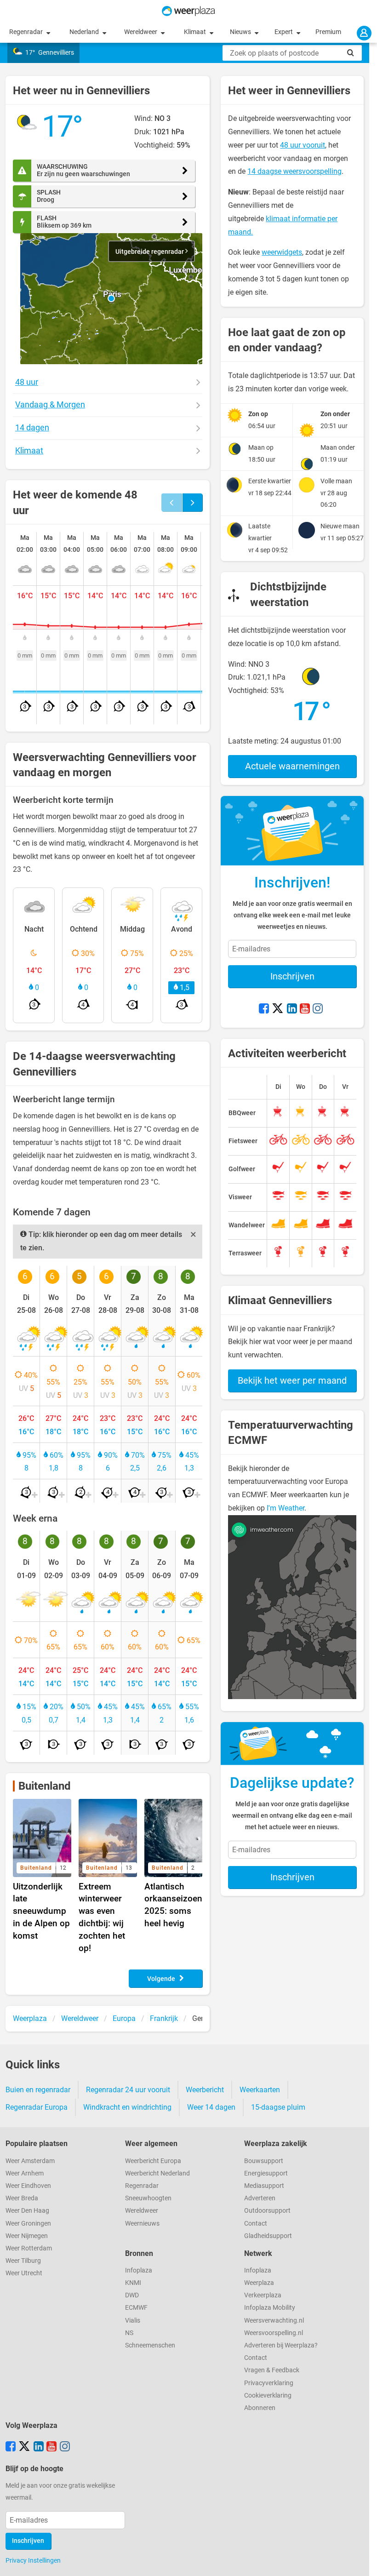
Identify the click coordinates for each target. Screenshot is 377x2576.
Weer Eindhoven (28, 2186)
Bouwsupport (264, 2161)
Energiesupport (266, 2173)
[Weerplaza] (188, 11)
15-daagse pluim (278, 2107)
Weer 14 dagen (211, 2107)
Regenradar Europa (37, 2107)
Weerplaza (259, 2283)
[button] (111, 298)
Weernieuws (142, 2224)
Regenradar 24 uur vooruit (128, 2090)
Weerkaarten (260, 2090)
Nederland (85, 32)
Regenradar (27, 32)
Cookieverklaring (268, 2396)
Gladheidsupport (268, 2236)
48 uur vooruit (303, 145)
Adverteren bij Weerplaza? (281, 2345)
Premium (328, 32)
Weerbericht (205, 2090)
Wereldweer (141, 32)
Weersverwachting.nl (274, 2321)
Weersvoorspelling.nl (274, 2333)
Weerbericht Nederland (157, 2173)
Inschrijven (292, 976)
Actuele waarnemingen (292, 766)
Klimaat (196, 32)
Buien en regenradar (38, 2090)
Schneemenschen (150, 2345)
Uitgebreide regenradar (150, 252)
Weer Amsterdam (30, 2161)
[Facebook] (264, 1009)
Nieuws (241, 32)
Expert (284, 32)
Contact (256, 2224)
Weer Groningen (28, 2224)
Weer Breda (22, 2198)
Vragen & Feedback (272, 2370)
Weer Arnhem (25, 2173)
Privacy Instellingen (33, 2560)
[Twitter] (278, 1009)
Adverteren (260, 2198)
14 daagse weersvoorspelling (294, 171)
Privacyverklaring (269, 2383)
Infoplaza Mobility (270, 2308)
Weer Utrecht (24, 2273)
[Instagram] (318, 1009)
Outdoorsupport (267, 2211)
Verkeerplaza (263, 2295)
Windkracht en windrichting (127, 2107)
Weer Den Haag (27, 2211)
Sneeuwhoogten (148, 2198)
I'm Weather (286, 1508)
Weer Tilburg (23, 2261)
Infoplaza (139, 2270)
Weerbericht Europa (153, 2161)
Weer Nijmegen (27, 2236)
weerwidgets (282, 252)
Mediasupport (264, 2186)
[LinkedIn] (292, 1009)
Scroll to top (362, 2561)
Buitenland (45, 1786)
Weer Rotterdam (29, 2248)
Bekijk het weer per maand (292, 1380)
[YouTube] (305, 1009)
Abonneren (260, 2408)
